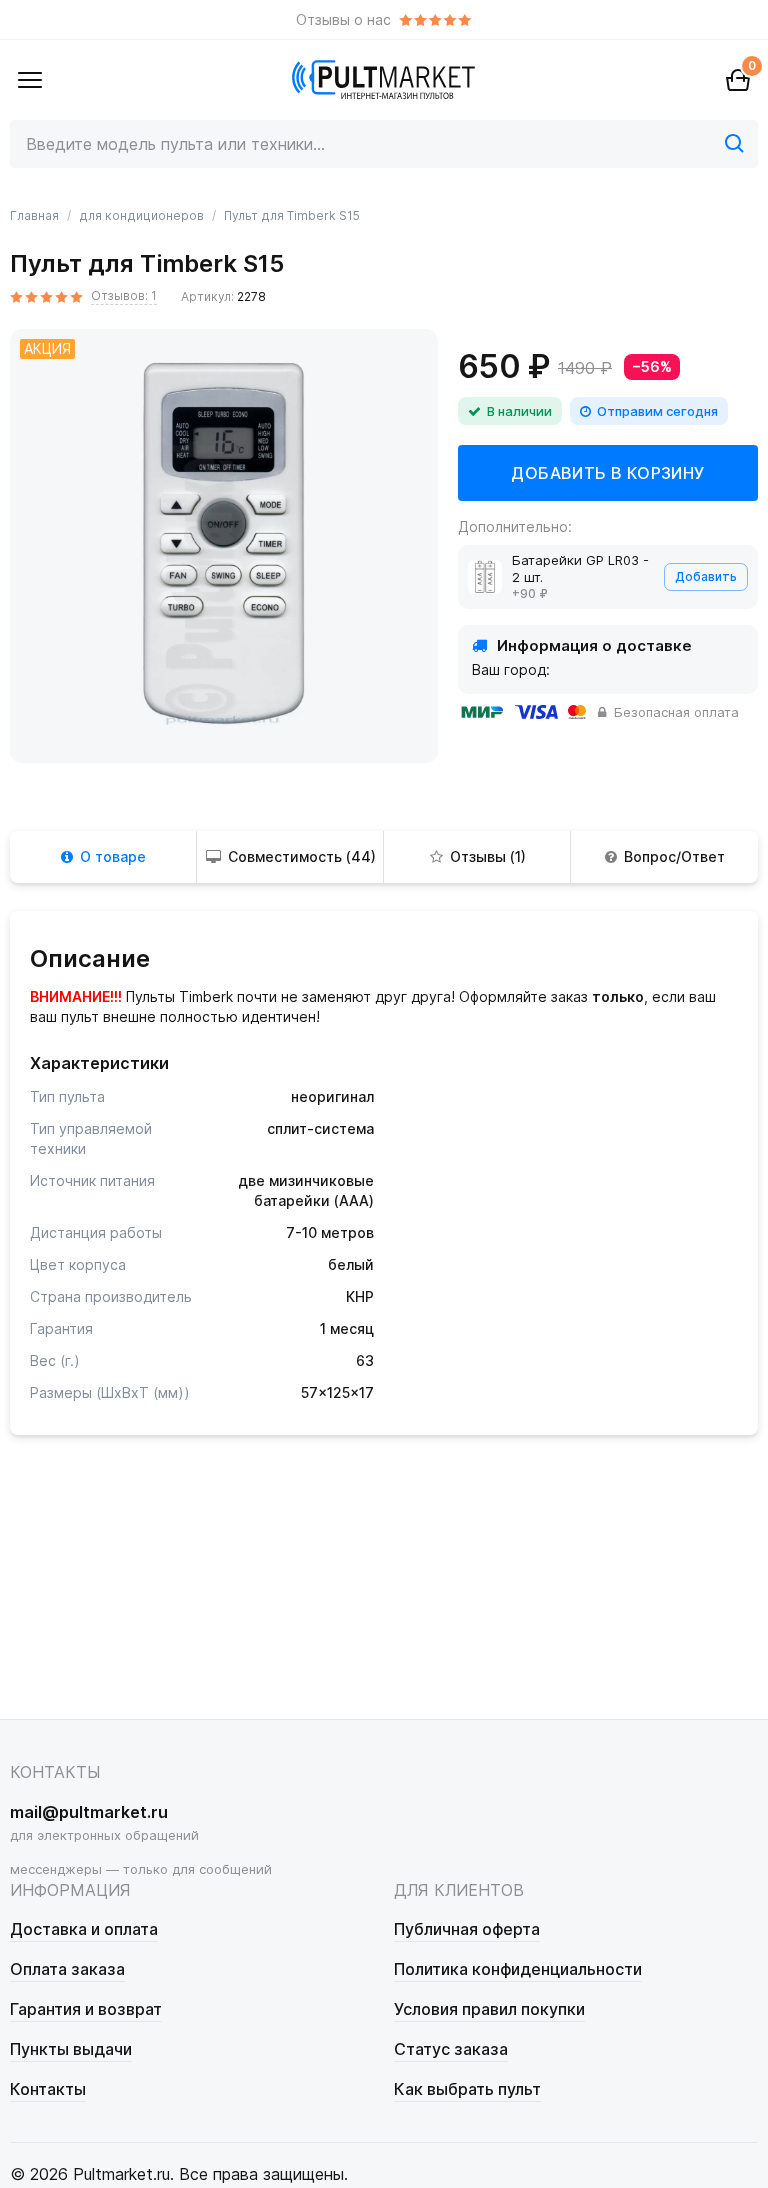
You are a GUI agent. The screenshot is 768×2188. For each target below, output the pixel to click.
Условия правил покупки (489, 2009)
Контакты (48, 2089)
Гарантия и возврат (86, 2009)
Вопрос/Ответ (674, 856)
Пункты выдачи (71, 2049)
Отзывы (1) (488, 856)
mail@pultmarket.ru (89, 1812)
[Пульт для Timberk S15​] (224, 543)
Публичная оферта (467, 1929)
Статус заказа (451, 2049)
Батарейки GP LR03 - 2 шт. (580, 568)
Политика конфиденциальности (518, 1969)
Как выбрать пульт (467, 2089)
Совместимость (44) (302, 856)
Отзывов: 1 (124, 295)
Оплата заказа (67, 1969)
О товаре (113, 856)
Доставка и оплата (84, 1929)
